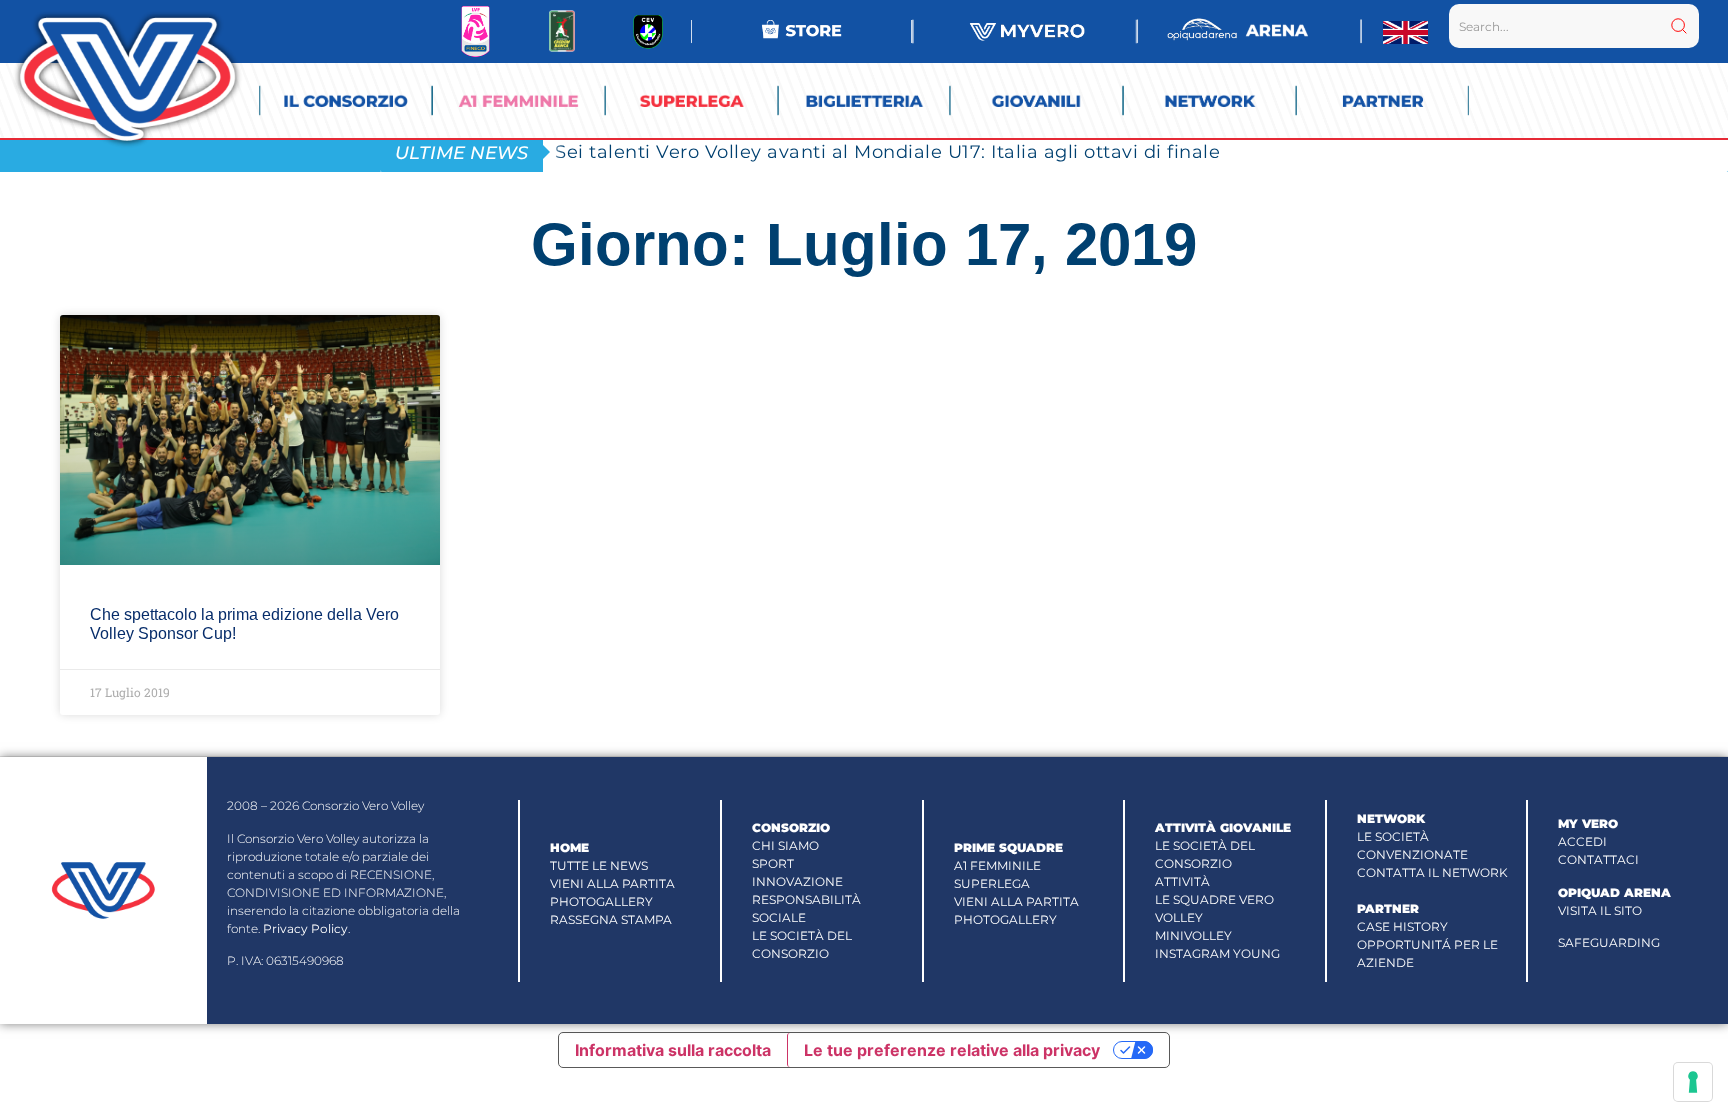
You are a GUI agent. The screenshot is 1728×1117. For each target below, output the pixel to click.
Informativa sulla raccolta (673, 1050)
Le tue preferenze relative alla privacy (952, 1050)
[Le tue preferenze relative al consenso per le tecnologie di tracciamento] (1693, 1082)
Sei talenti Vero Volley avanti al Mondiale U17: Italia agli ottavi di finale (887, 151)
